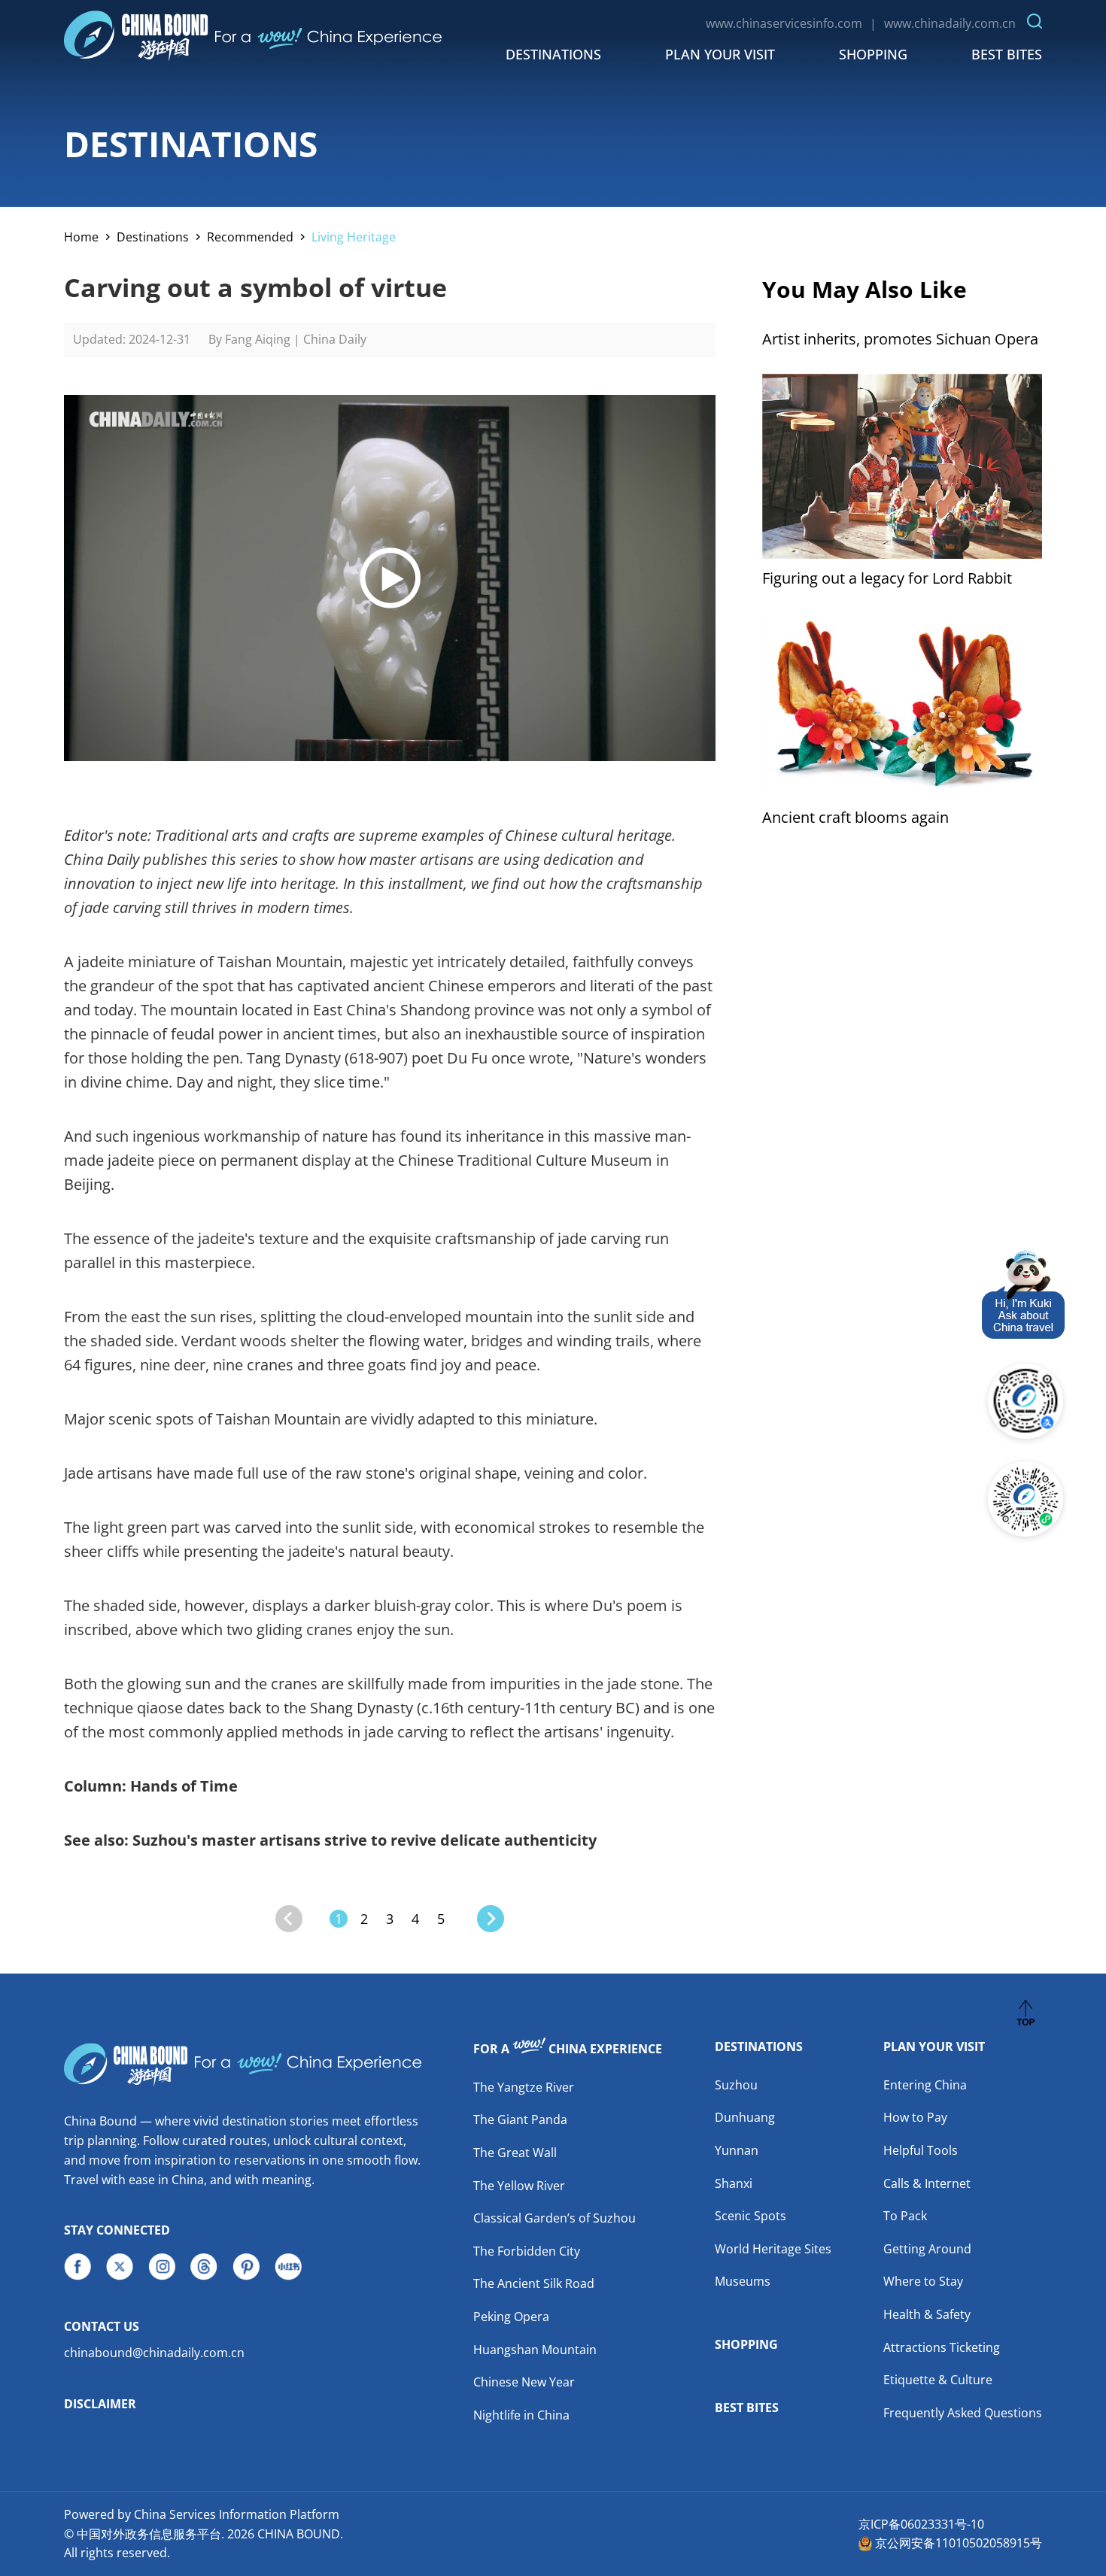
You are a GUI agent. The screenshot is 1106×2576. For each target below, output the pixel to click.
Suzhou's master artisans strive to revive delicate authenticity (365, 1840)
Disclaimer (100, 2404)
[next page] (491, 1919)
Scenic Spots (750, 2216)
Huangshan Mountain (535, 2350)
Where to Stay (923, 2281)
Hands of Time (184, 1786)
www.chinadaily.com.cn (950, 23)
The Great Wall (515, 2153)
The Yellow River (519, 2186)
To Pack (905, 2216)
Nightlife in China (521, 2415)
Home (81, 237)
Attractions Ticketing (942, 2347)
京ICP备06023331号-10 (921, 2524)
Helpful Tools (921, 2150)
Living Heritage (354, 237)
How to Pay (915, 2117)
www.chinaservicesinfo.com (784, 23)
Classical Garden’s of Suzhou (555, 2218)
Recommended (250, 237)
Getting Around (927, 2249)
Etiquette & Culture (938, 2380)
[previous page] (289, 1919)
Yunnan (737, 2150)
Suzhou (736, 2085)
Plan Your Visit (720, 54)
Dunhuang (745, 2117)
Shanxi (734, 2183)
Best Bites (1007, 54)
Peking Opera (511, 2317)
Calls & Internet (927, 2183)
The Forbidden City (527, 2251)
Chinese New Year (524, 2382)
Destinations (553, 54)
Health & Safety (927, 2314)
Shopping (873, 54)
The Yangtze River (524, 2087)
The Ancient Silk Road (534, 2283)
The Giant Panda (520, 2119)
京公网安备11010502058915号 (959, 2543)
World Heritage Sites (773, 2249)
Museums (743, 2281)
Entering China (925, 2085)
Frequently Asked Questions (963, 2413)
